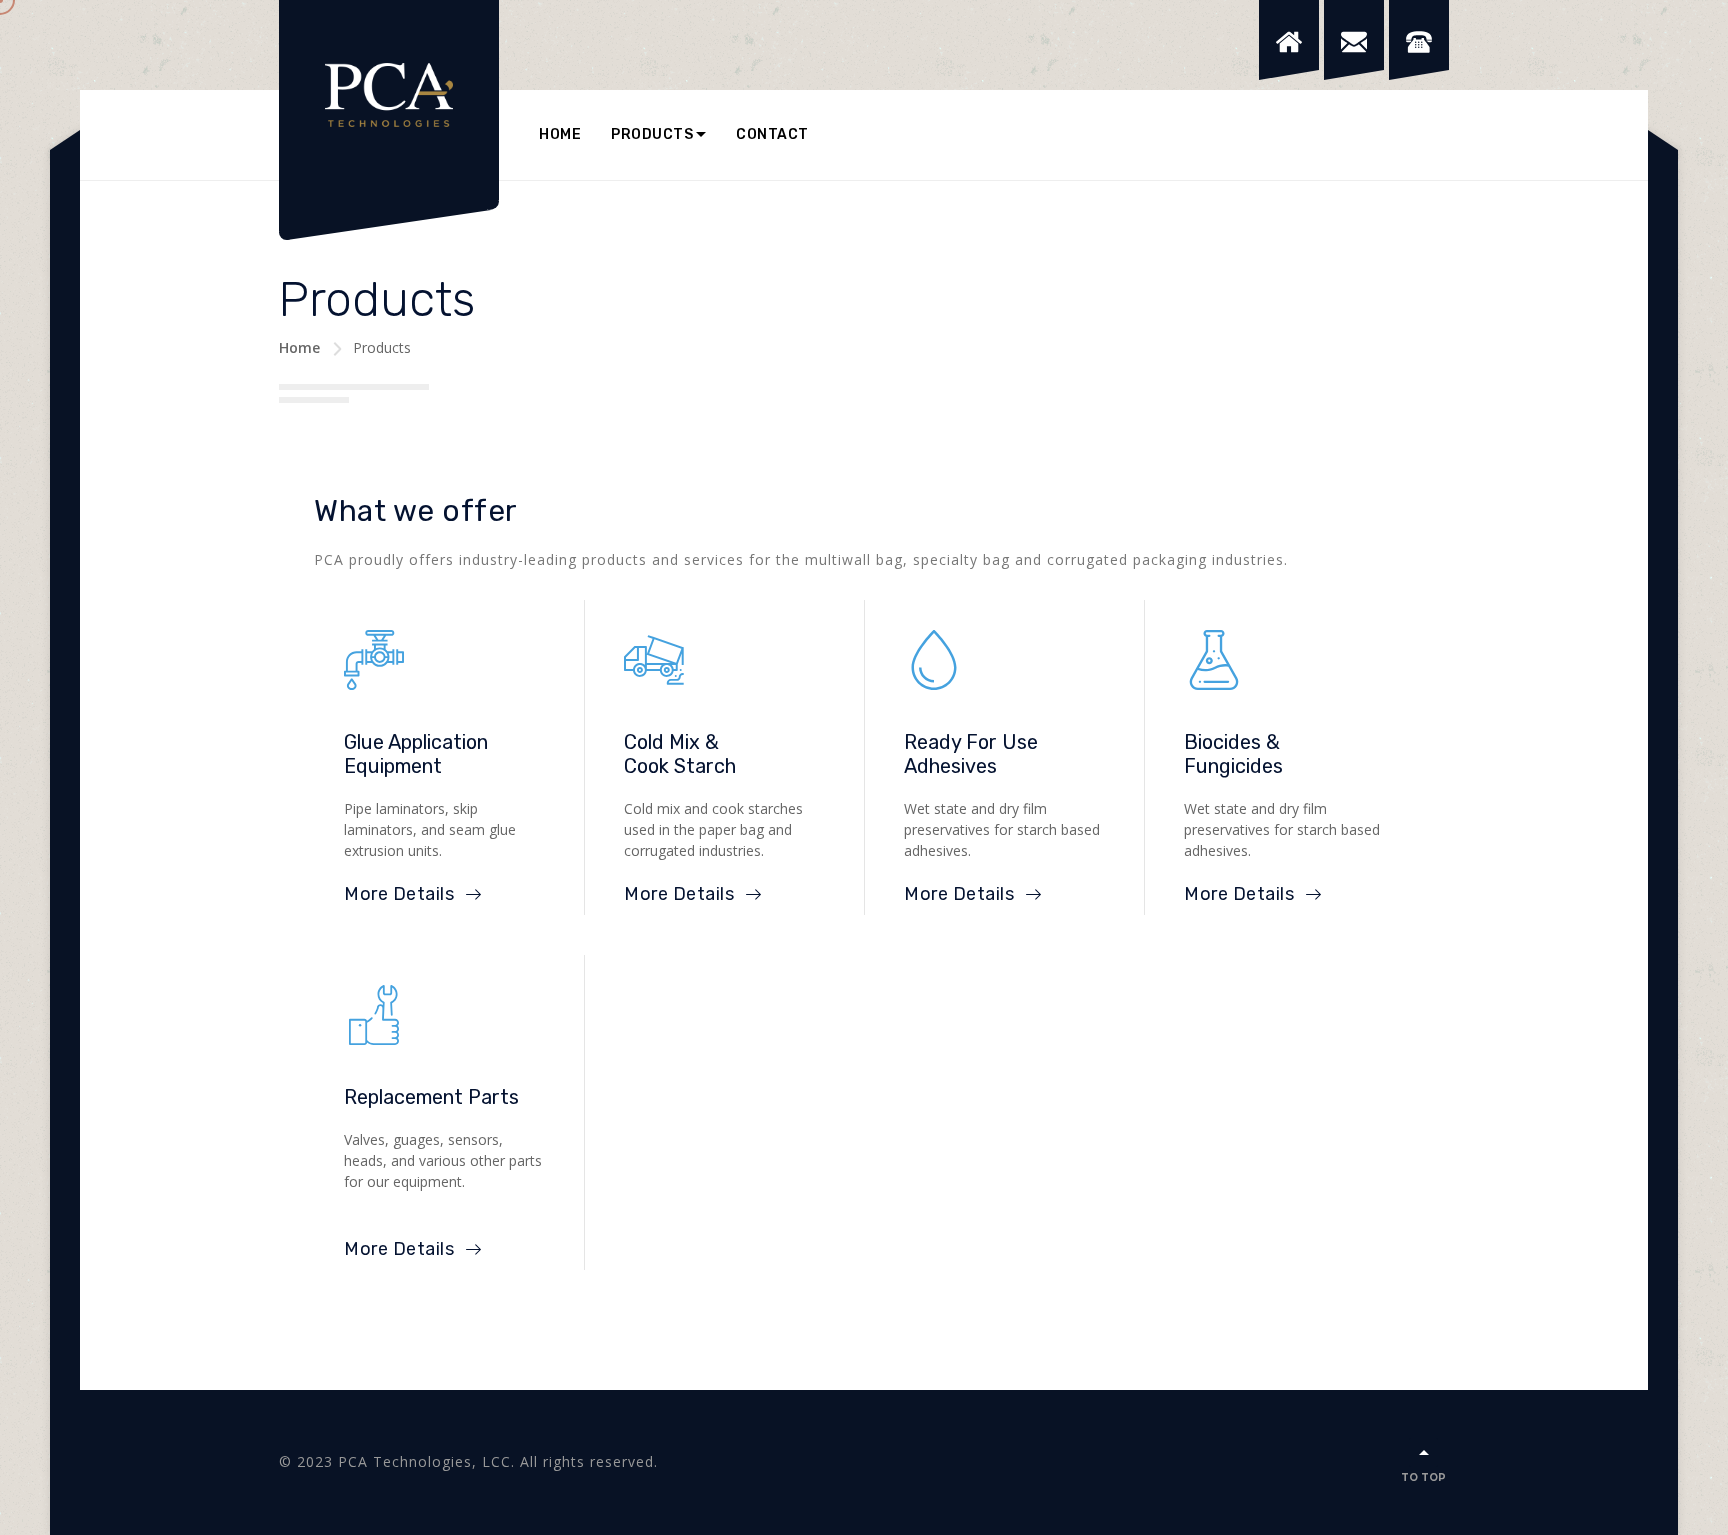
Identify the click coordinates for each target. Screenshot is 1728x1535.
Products (652, 134)
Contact (772, 134)
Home (560, 134)
